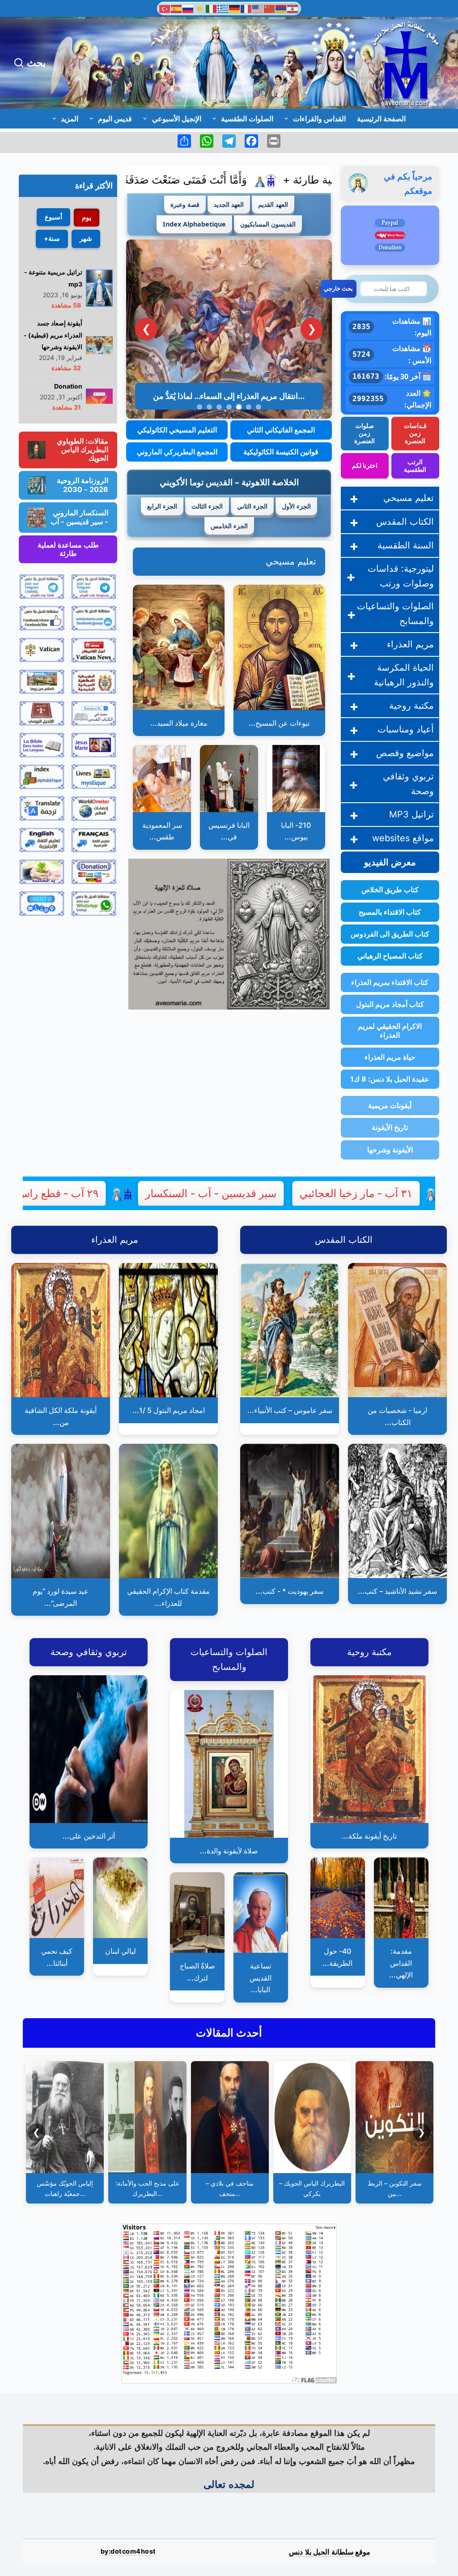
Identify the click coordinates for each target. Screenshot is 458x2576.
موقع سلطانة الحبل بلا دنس (330, 2552)
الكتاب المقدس (405, 522)
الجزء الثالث (207, 506)
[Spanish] (177, 8)
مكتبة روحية (411, 706)
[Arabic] (293, 8)
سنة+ (52, 238)
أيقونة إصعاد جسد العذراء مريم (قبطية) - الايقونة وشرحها (53, 335)
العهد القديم (273, 204)
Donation (68, 386)
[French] (246, 8)
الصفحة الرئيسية (381, 119)
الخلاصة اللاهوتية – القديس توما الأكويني (229, 482)
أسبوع (53, 217)
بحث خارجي (338, 288)
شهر (86, 238)
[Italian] (212, 8)
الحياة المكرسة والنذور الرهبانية (404, 675)
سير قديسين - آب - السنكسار (291, 1193)
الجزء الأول (296, 506)
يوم (87, 217)
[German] (235, 8)
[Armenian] (281, 8)
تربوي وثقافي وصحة (408, 784)
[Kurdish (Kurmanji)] (200, 8)
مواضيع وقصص (405, 753)
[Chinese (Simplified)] (270, 8)
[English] (258, 8)
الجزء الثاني (252, 506)
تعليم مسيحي (291, 561)
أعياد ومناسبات (406, 729)
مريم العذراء (410, 644)
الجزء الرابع (162, 506)
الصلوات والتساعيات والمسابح (395, 614)
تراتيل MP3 (411, 814)
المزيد (70, 119)
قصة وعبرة (185, 204)
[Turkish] (165, 8)
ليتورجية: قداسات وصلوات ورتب (401, 576)
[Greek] (223, 8)
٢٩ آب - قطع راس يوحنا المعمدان (104, 1193)
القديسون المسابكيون (268, 224)
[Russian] (188, 8)
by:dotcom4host (128, 2551)
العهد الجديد (229, 204)
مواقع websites (403, 838)
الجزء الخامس (229, 526)
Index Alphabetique (194, 224)
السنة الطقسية (406, 545)
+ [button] (354, 498)
